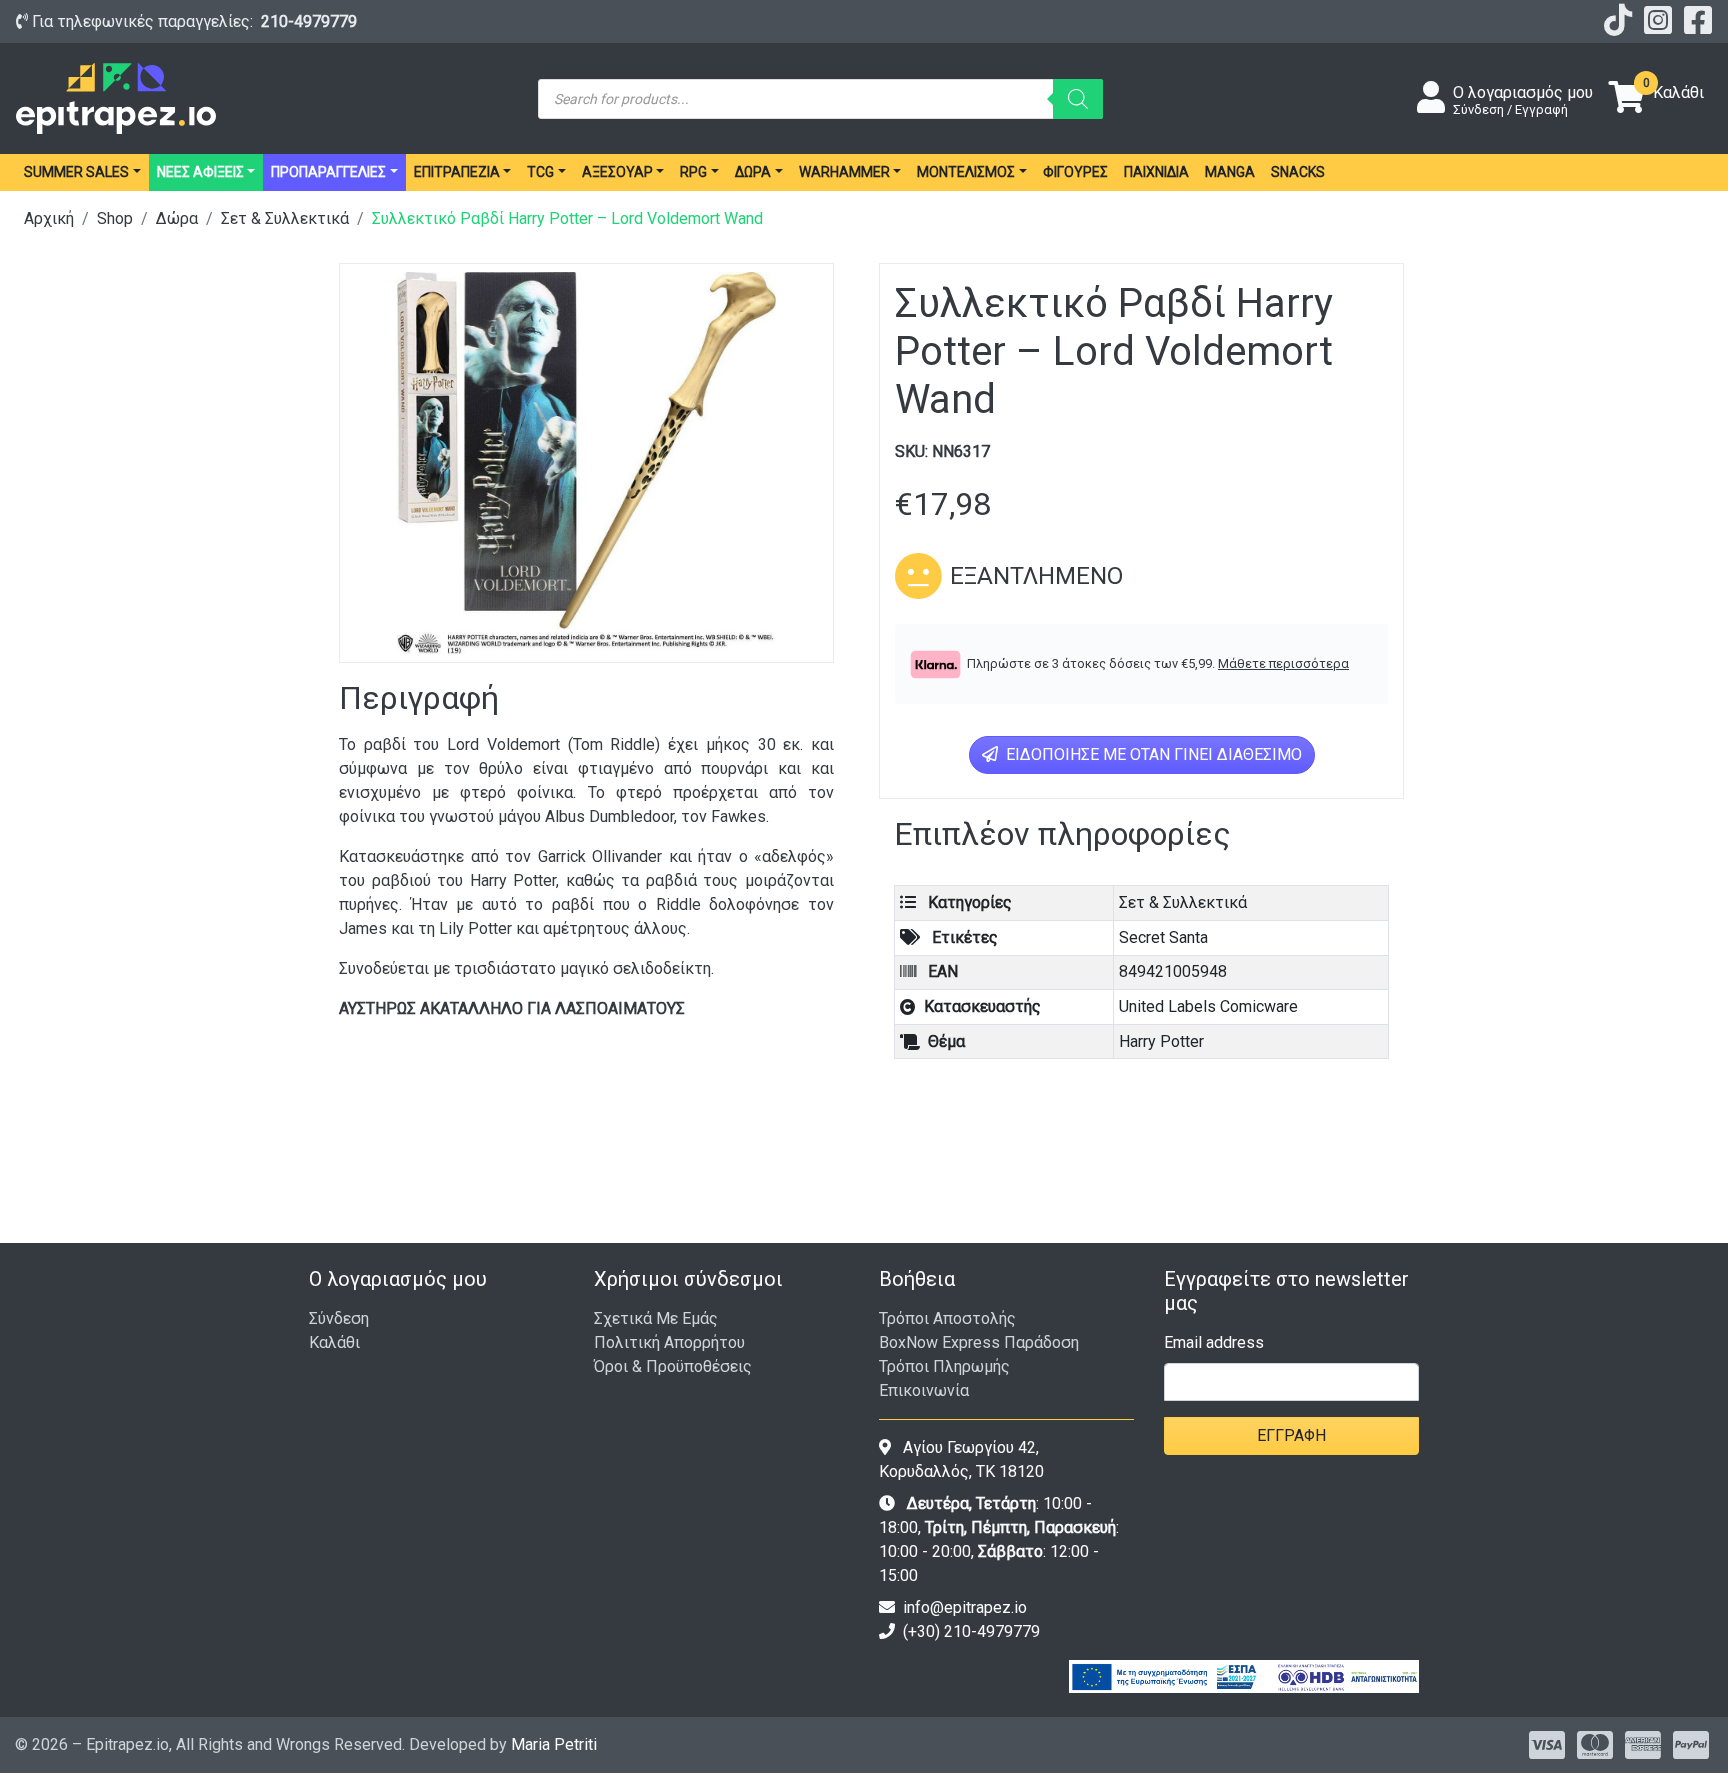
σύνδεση (339, 1318)
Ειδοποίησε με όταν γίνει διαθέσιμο (1152, 754)
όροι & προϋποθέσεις (673, 1366)
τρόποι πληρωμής (944, 1366)
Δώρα (177, 218)
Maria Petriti (554, 1744)
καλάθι (334, 1342)
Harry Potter (1161, 1041)
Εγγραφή (1291, 1435)
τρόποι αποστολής (947, 1318)
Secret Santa (1163, 937)
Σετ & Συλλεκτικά (285, 218)
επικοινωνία (924, 1390)
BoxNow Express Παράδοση (979, 1342)
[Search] (1078, 99)
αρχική (49, 218)
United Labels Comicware (1208, 1006)
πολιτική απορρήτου (669, 1342)
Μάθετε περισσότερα (1283, 663)
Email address (1214, 1342)
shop (115, 218)
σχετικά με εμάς (656, 1318)
